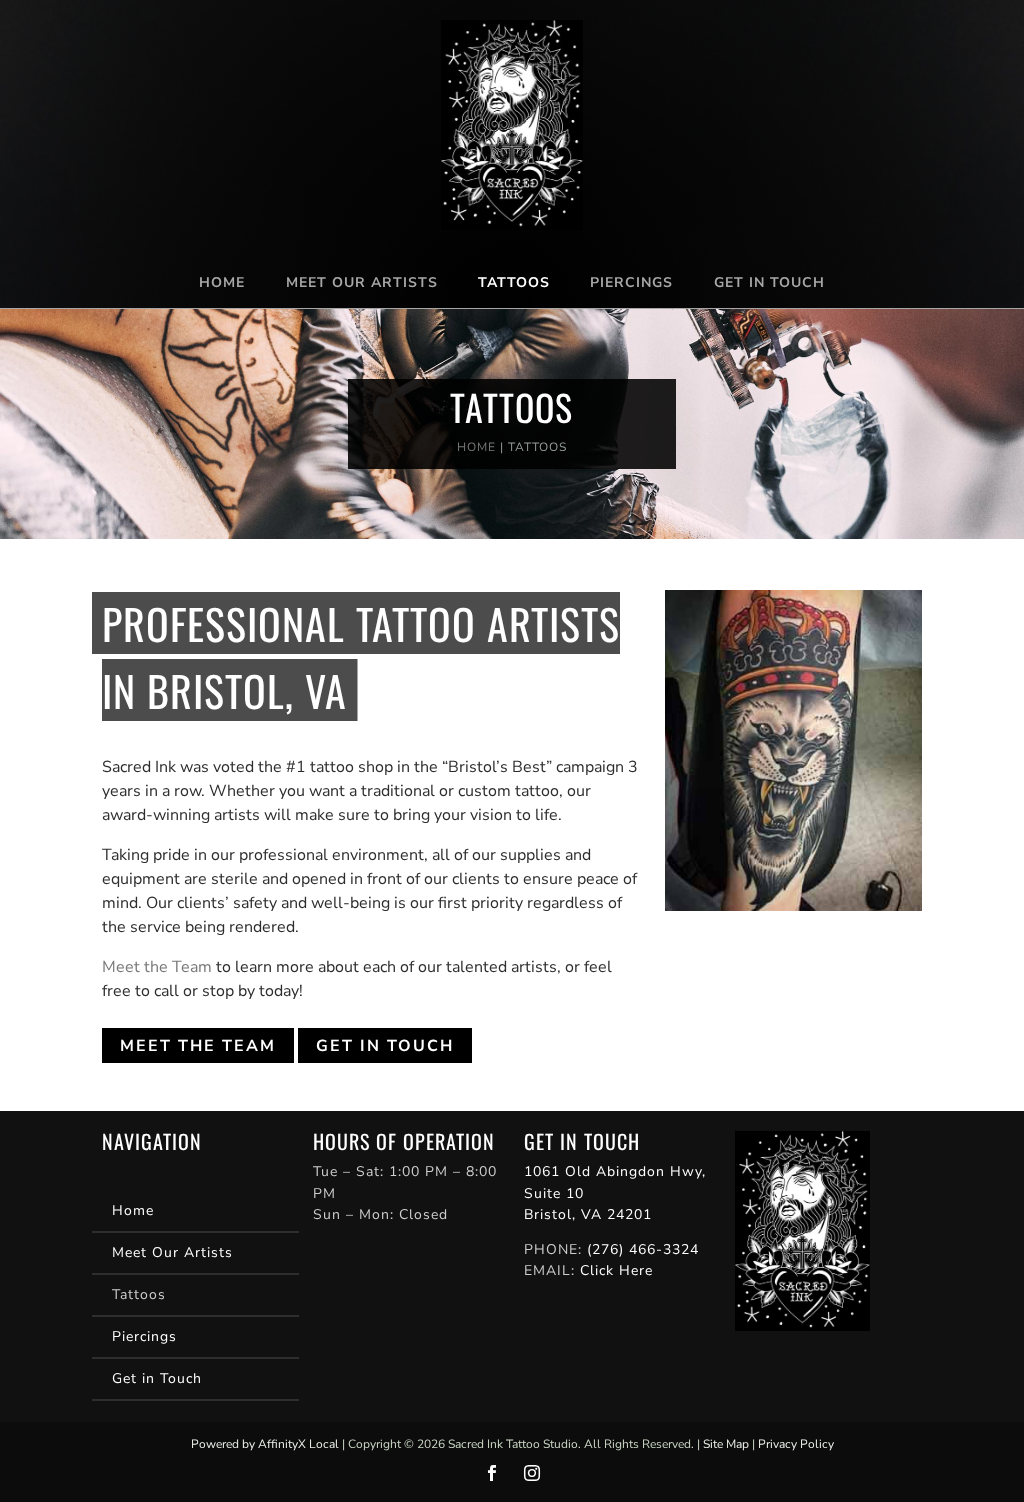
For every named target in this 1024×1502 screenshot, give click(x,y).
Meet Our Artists (362, 282)
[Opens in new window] (492, 1473)
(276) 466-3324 (643, 1249)
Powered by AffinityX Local (265, 1444)
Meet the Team (157, 967)
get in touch (385, 1046)
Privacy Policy (796, 1444)
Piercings (631, 282)
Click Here (616, 1270)
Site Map (726, 1444)
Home (222, 282)
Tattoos (514, 282)
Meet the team (198, 1046)
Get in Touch (769, 282)
